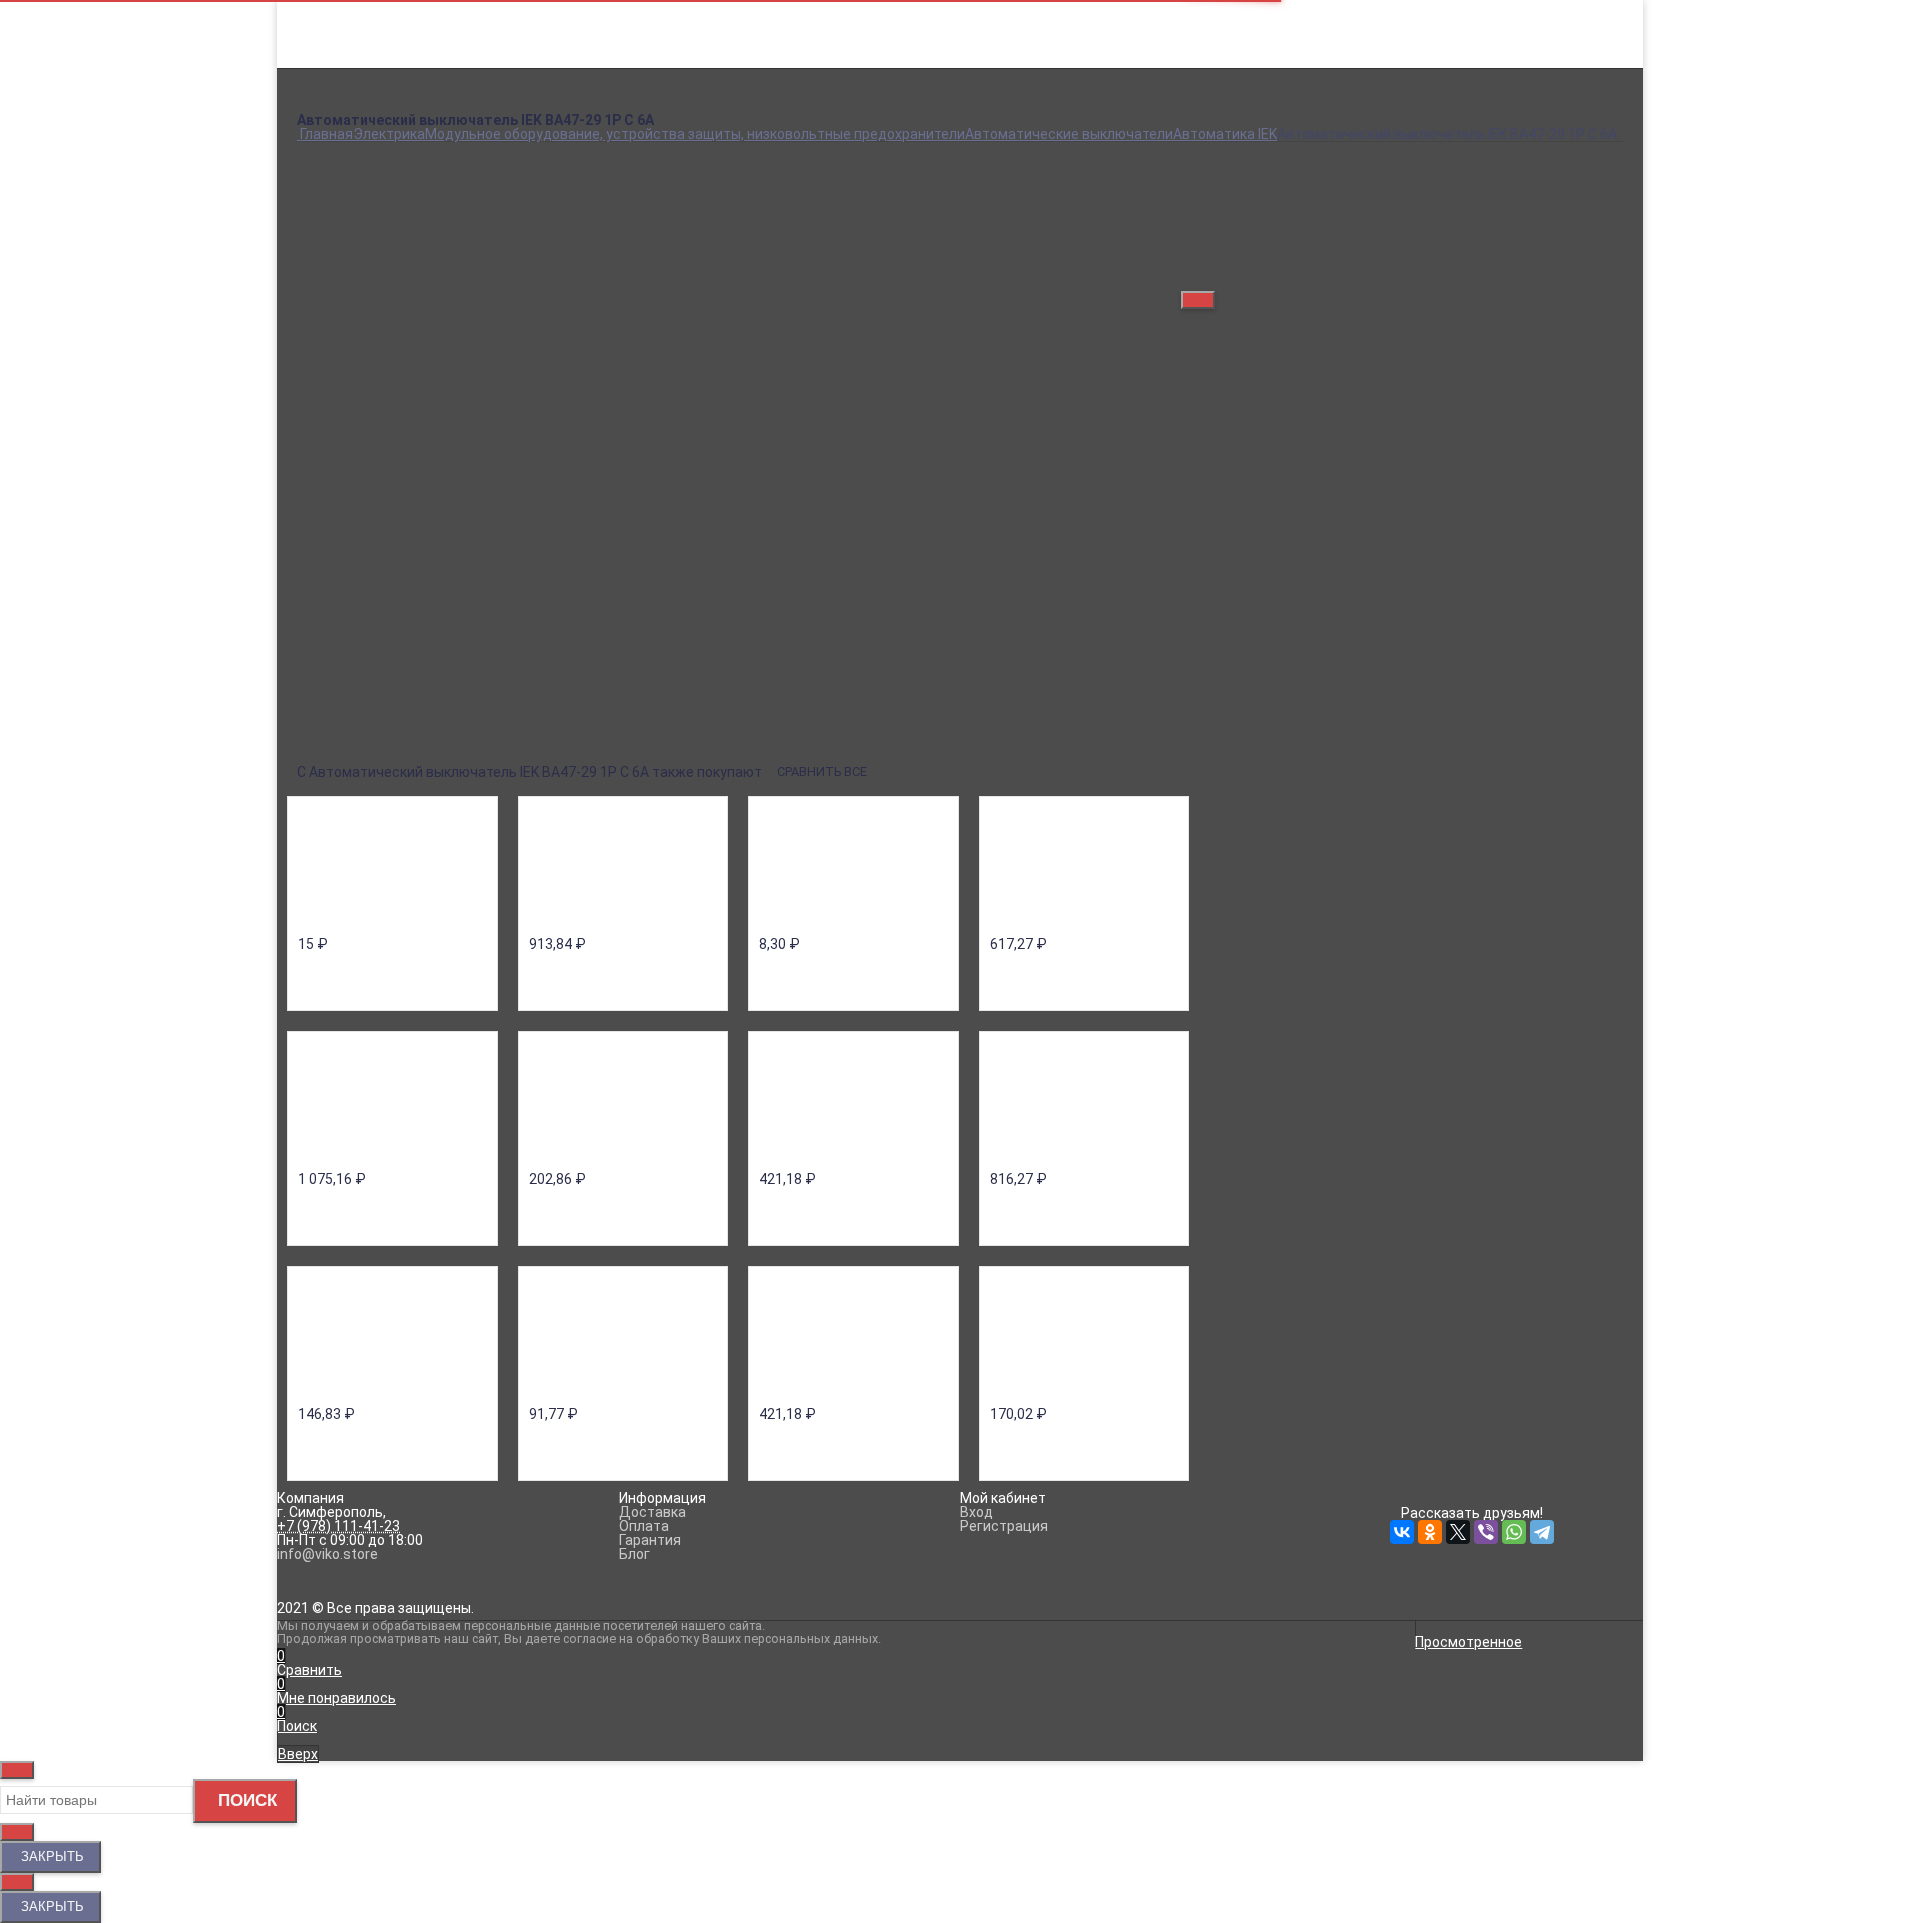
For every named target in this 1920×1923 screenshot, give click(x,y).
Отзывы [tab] (326, 469)
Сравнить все (823, 771)
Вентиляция (960, 134)
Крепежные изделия (960, 176)
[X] (365, 728)
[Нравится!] (1422, 275)
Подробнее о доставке (373, 341)
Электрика (960, 246)
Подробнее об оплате (810, 341)
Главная (323, 8)
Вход (1197, 8)
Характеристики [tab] (355, 448)
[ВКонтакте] (309, 728)
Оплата (322, 50)
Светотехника (960, 204)
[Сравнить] (1383, 275)
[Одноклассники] (337, 728)
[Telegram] (449, 728)
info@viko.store (327, 1554)
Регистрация (1225, 22)
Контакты (330, 78)
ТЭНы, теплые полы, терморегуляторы (960, 232)
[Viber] (393, 728)
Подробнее (334, 397)
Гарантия (328, 64)
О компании (336, 22)
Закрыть (50, 1857)
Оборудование (960, 190)
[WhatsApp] (421, 728)
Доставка (330, 36)
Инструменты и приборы (960, 148)
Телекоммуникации (960, 218)
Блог (312, 92)
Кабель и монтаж (960, 162)
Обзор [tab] (321, 426)
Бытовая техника (960, 120)
